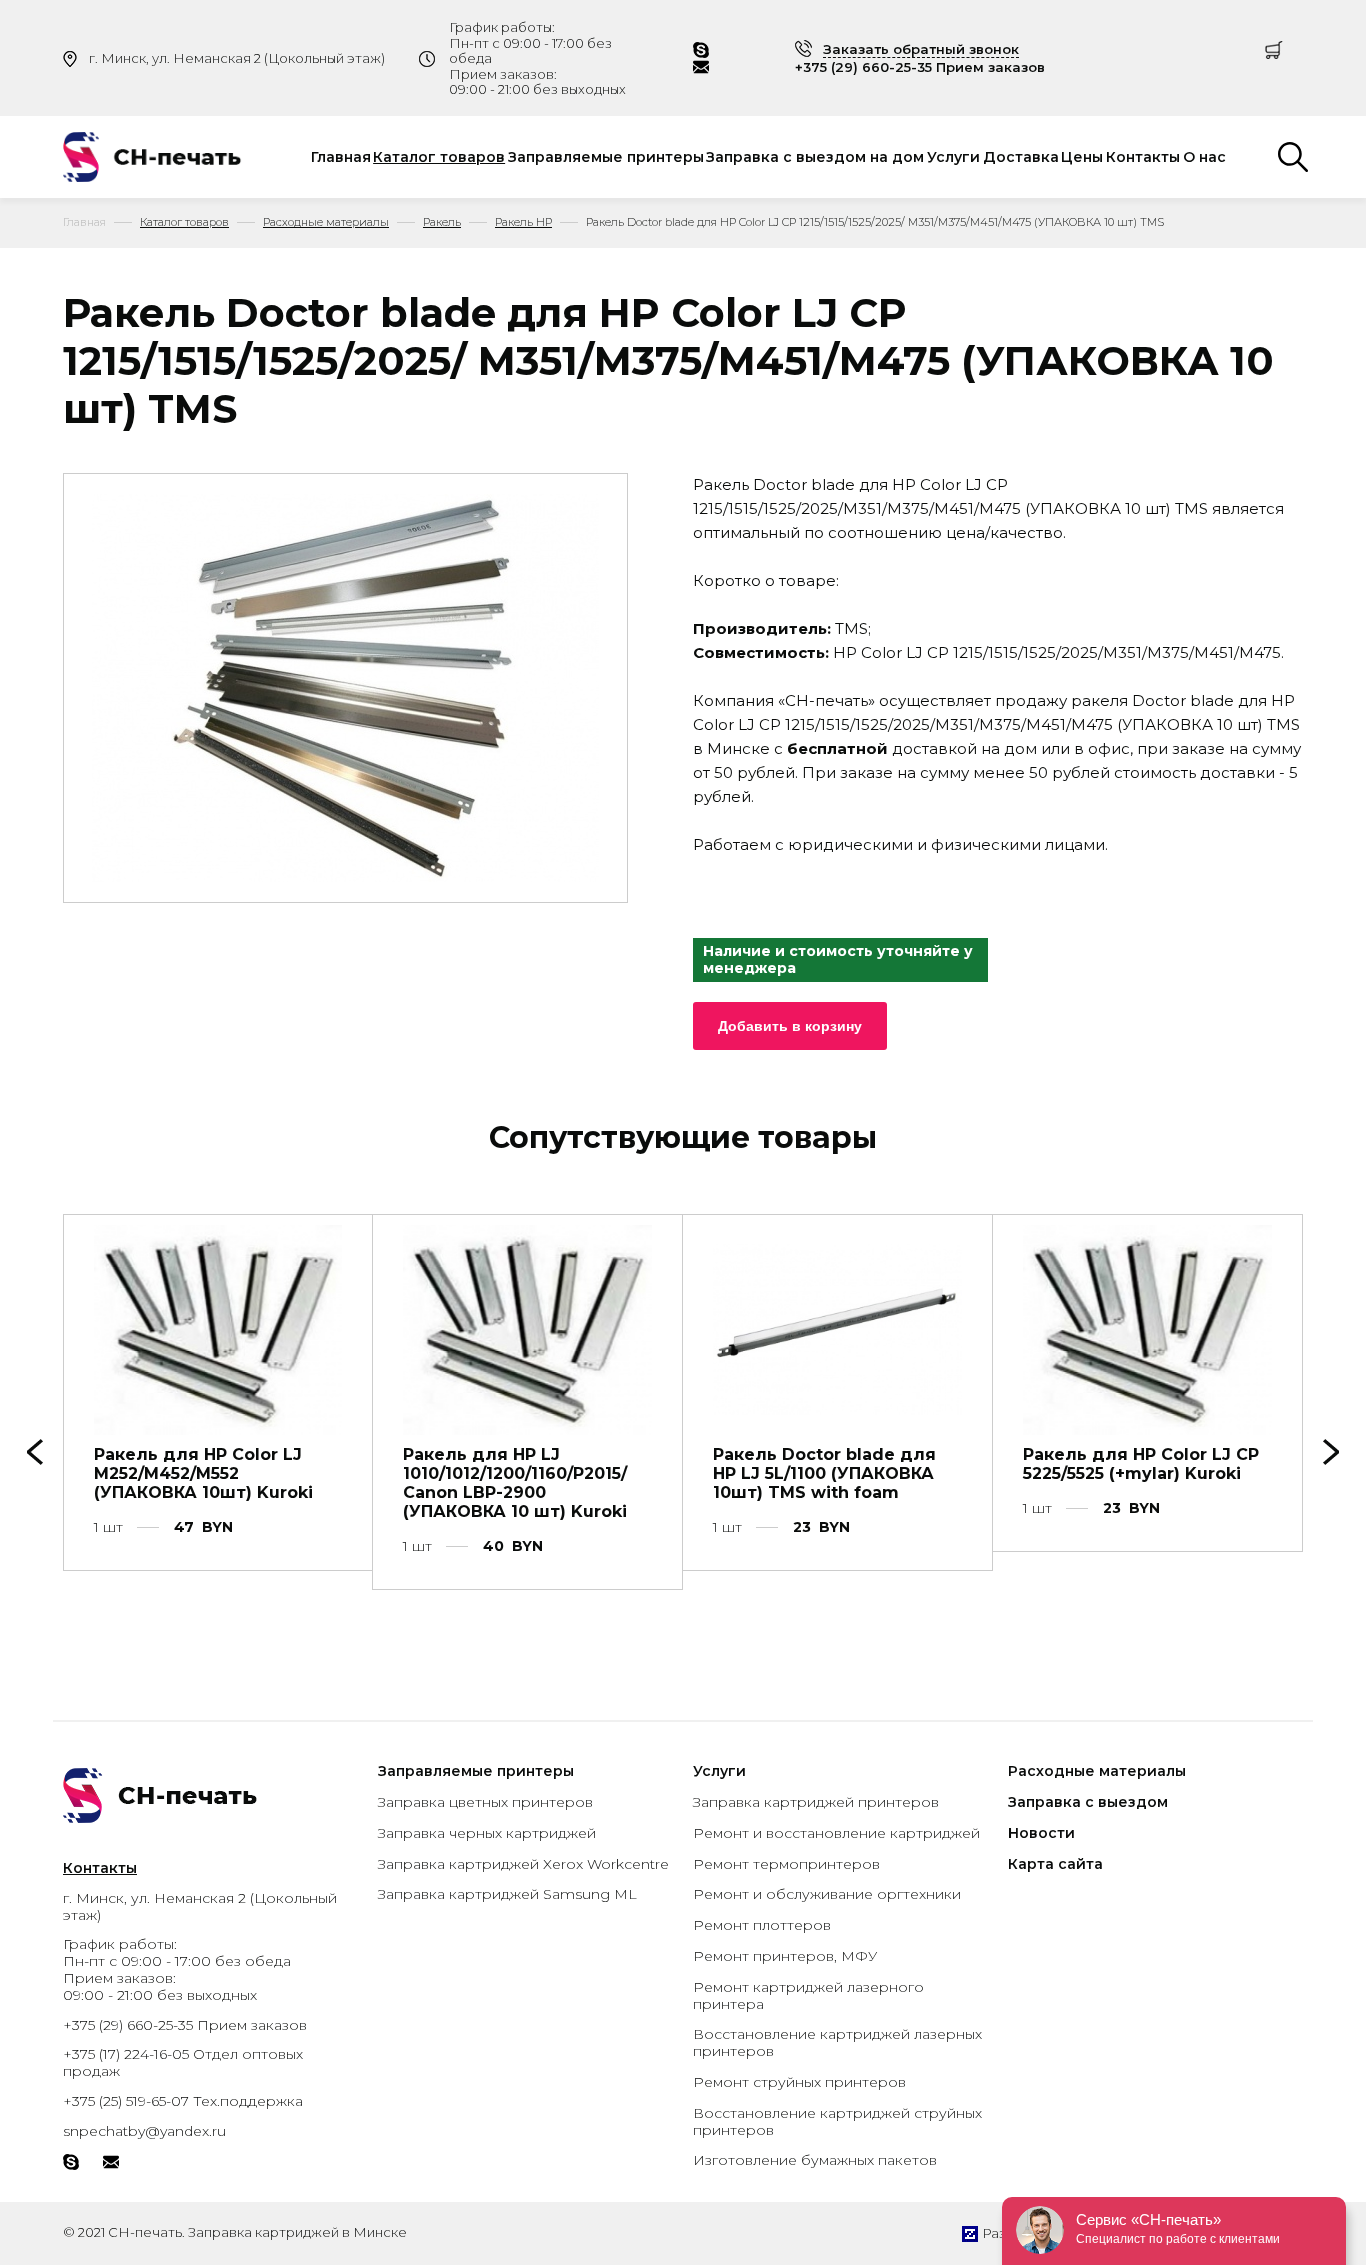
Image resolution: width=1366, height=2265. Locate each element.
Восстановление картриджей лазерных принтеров (837, 2042)
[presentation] (1331, 1452)
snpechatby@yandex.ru (144, 2131)
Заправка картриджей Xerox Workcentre (523, 1864)
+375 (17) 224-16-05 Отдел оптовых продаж (183, 2062)
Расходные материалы (1097, 1771)
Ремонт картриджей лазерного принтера (808, 1995)
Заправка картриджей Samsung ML (507, 1894)
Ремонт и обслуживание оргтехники (827, 1894)
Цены (1082, 157)
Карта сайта (1055, 1864)
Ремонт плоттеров (762, 1925)
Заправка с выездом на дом (815, 157)
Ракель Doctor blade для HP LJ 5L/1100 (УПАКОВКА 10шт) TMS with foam (824, 1473)
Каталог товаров (439, 157)
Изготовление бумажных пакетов (815, 2160)
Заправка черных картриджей (487, 1833)
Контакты (1143, 157)
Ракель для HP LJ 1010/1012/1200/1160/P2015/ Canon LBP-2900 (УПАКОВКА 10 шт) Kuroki (515, 1483)
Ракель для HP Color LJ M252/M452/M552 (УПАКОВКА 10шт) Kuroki (203, 1473)
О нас (1204, 157)
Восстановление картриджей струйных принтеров (837, 2121)
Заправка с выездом (1088, 1802)
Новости (1041, 1833)
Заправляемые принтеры (606, 157)
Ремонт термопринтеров (786, 1864)
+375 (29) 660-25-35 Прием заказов (920, 67)
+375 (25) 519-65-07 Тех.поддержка (183, 2101)
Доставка (1021, 157)
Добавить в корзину (790, 1026)
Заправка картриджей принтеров (816, 1802)
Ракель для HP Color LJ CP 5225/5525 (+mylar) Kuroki (1141, 1464)
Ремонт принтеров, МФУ (785, 1956)
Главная (341, 157)
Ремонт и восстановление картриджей (836, 1833)
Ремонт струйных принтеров (799, 2082)
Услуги (953, 157)
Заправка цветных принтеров (485, 1802)
